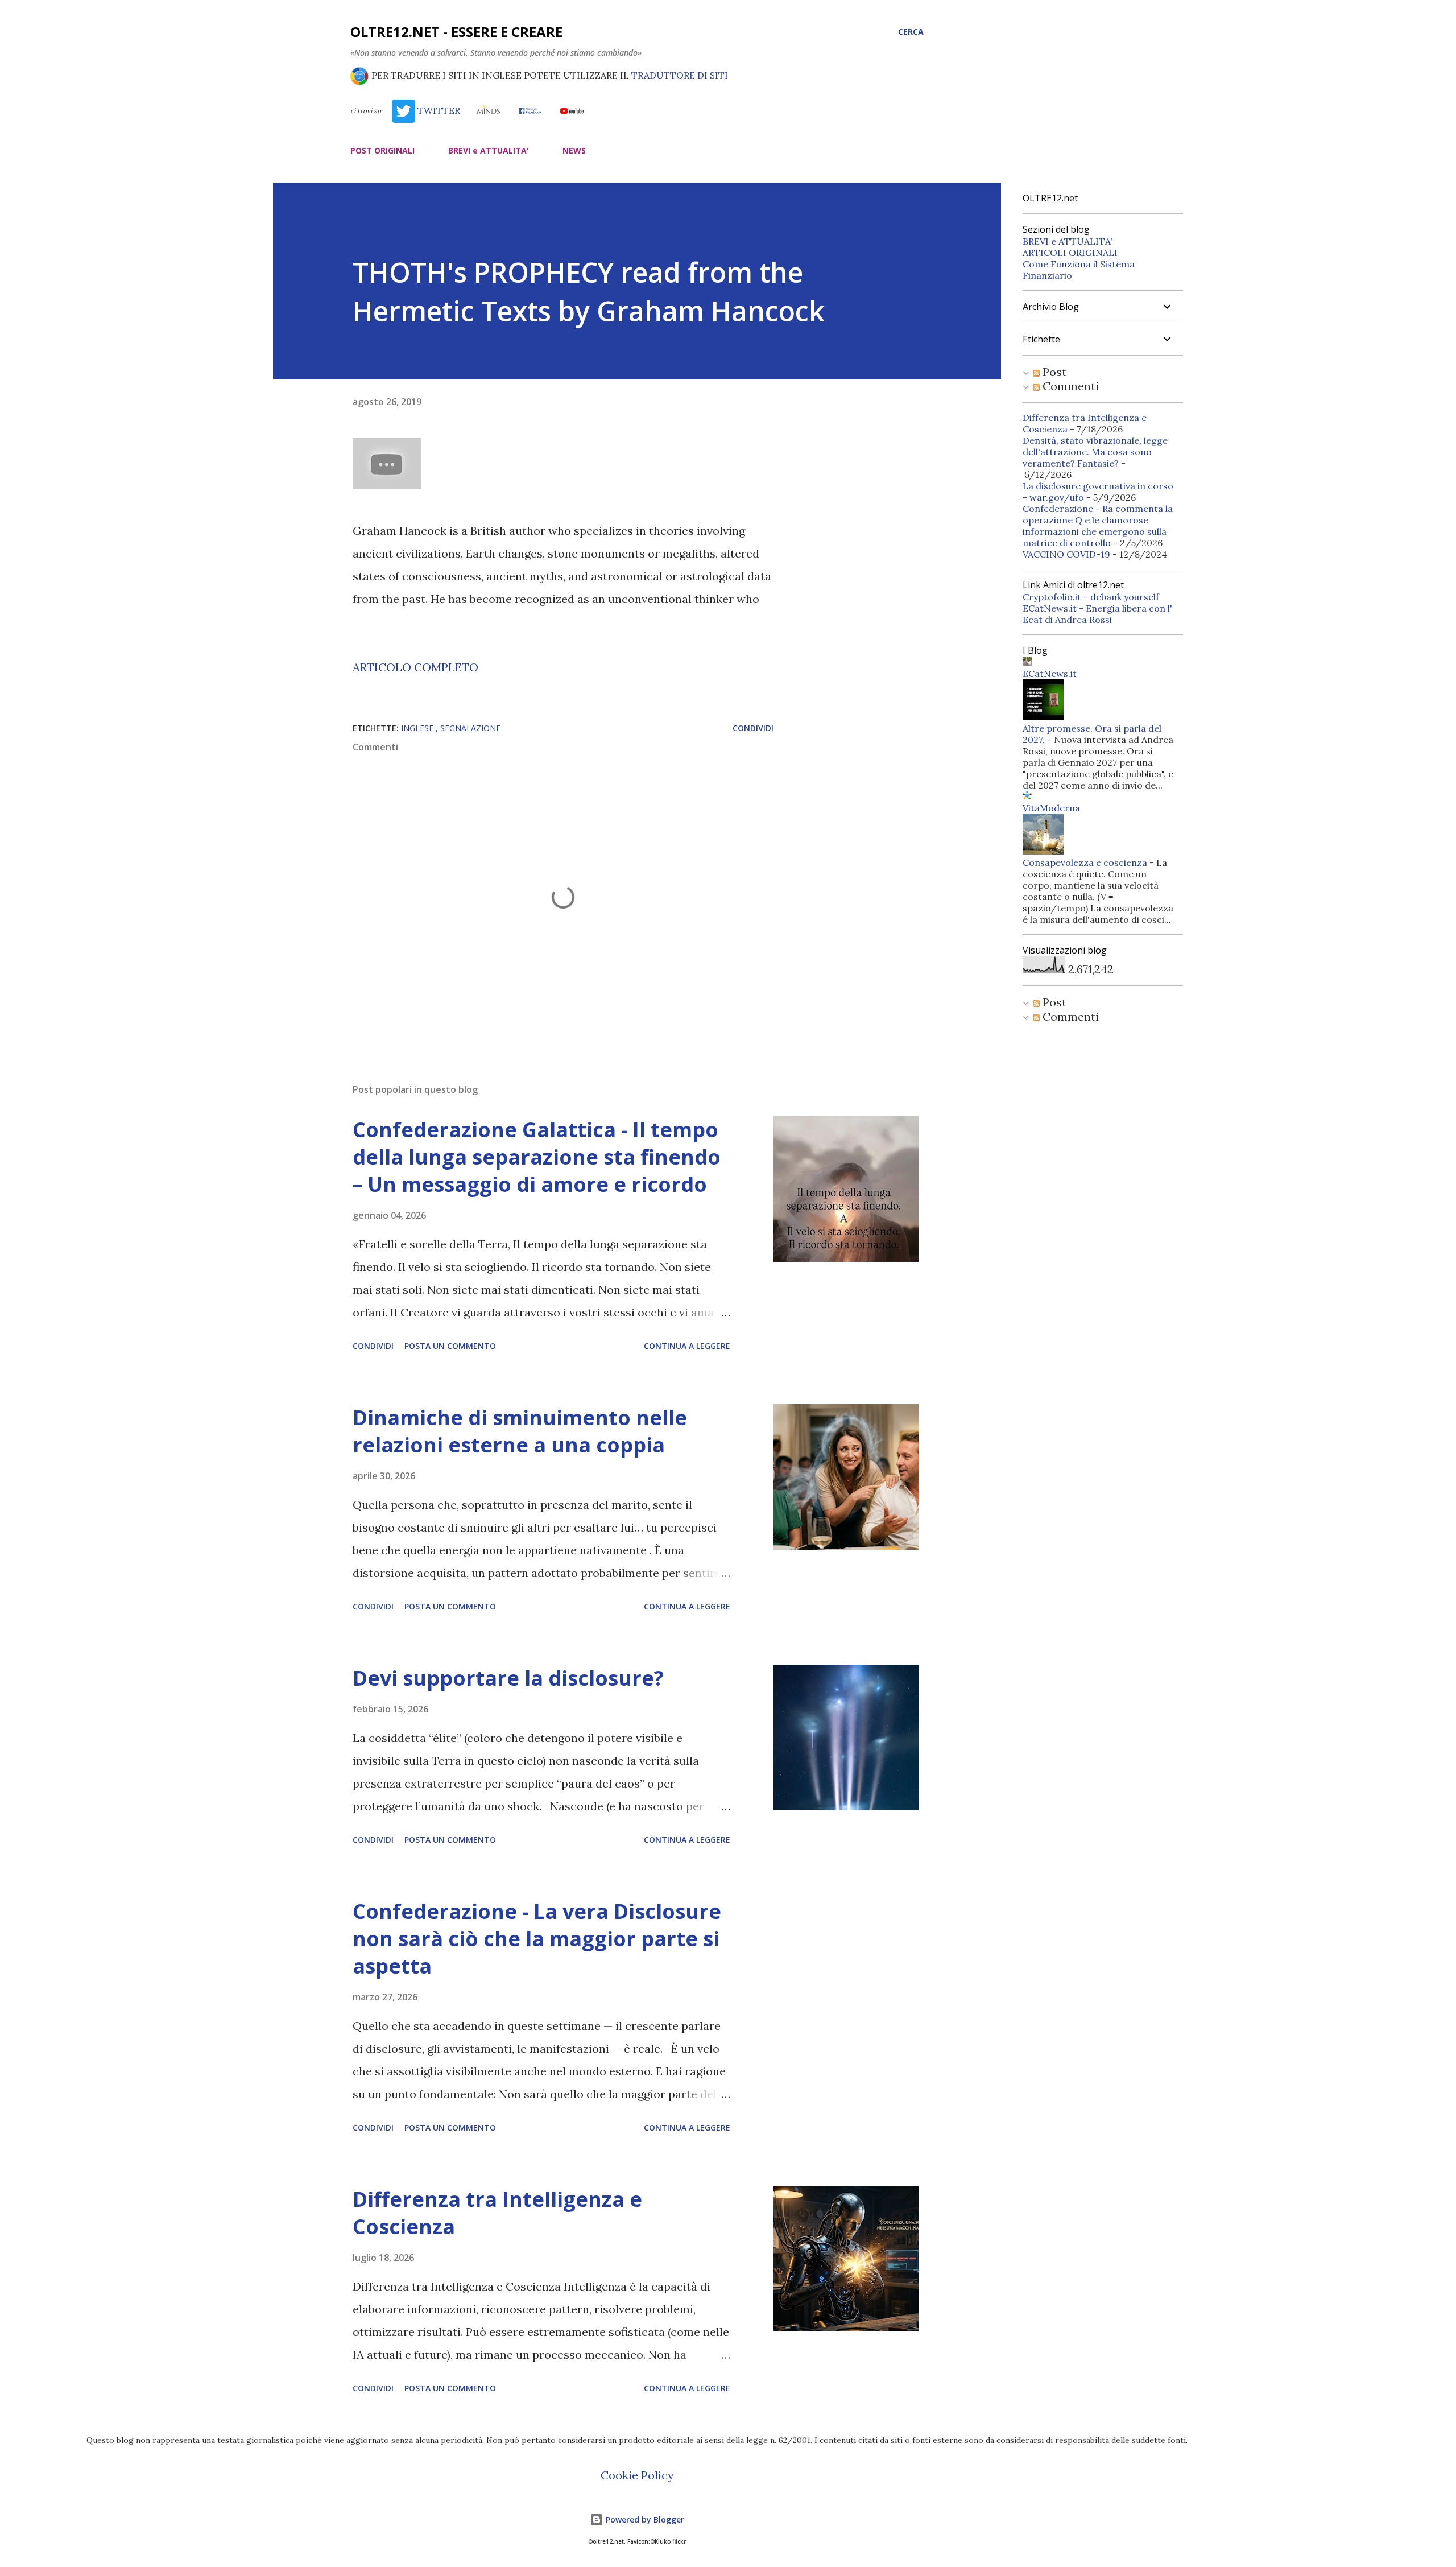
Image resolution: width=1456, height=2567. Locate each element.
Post (1053, 372)
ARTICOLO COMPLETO (415, 667)
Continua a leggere (687, 1346)
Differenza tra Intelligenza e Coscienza (497, 2213)
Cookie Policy (637, 2475)
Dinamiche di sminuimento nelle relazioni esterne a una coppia (520, 1431)
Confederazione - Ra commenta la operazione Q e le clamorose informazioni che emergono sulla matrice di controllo (1098, 526)
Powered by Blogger (644, 2519)
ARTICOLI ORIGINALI (1070, 253)
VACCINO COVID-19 (1066, 554)
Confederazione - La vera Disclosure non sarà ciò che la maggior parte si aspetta (537, 1939)
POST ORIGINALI (382, 150)
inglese (418, 728)
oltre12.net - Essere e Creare (456, 32)
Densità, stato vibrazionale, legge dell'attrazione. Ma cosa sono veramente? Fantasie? (1095, 452)
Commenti (1069, 386)
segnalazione (470, 728)
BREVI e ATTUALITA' (489, 150)
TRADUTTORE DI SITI (680, 75)
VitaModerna (1051, 808)
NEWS (574, 150)
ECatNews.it (1050, 674)
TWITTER (437, 110)
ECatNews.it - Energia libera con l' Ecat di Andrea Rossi (1097, 614)
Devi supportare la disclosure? (508, 1678)
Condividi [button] (753, 728)
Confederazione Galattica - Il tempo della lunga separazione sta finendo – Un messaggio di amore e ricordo (537, 1157)
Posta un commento (450, 1346)
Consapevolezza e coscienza (1085, 862)
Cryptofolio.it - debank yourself (1091, 597)
